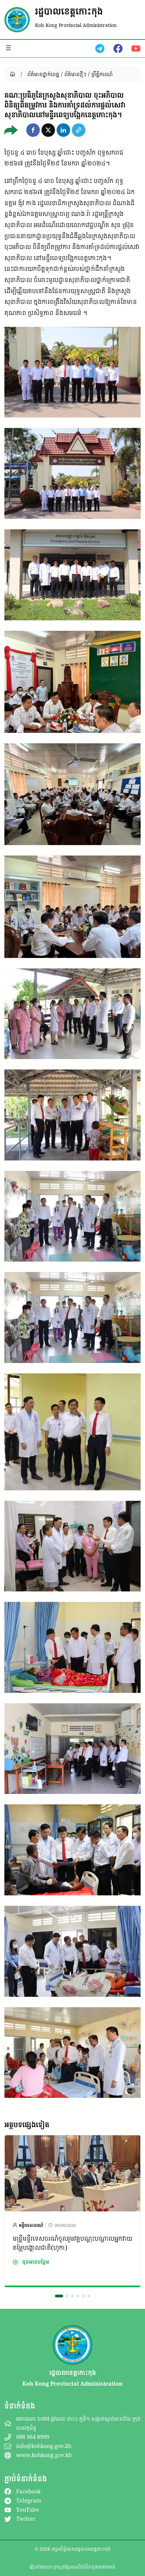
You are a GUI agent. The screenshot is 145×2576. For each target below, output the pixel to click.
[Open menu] (8, 48)
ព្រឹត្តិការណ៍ (102, 74)
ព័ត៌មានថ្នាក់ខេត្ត (43, 74)
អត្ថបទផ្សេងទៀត (27, 2124)
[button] (33, 130)
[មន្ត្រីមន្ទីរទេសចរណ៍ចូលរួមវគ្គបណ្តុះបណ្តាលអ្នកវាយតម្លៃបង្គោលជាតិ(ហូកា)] (72, 2141)
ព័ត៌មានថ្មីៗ (75, 74)
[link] (72, 2211)
